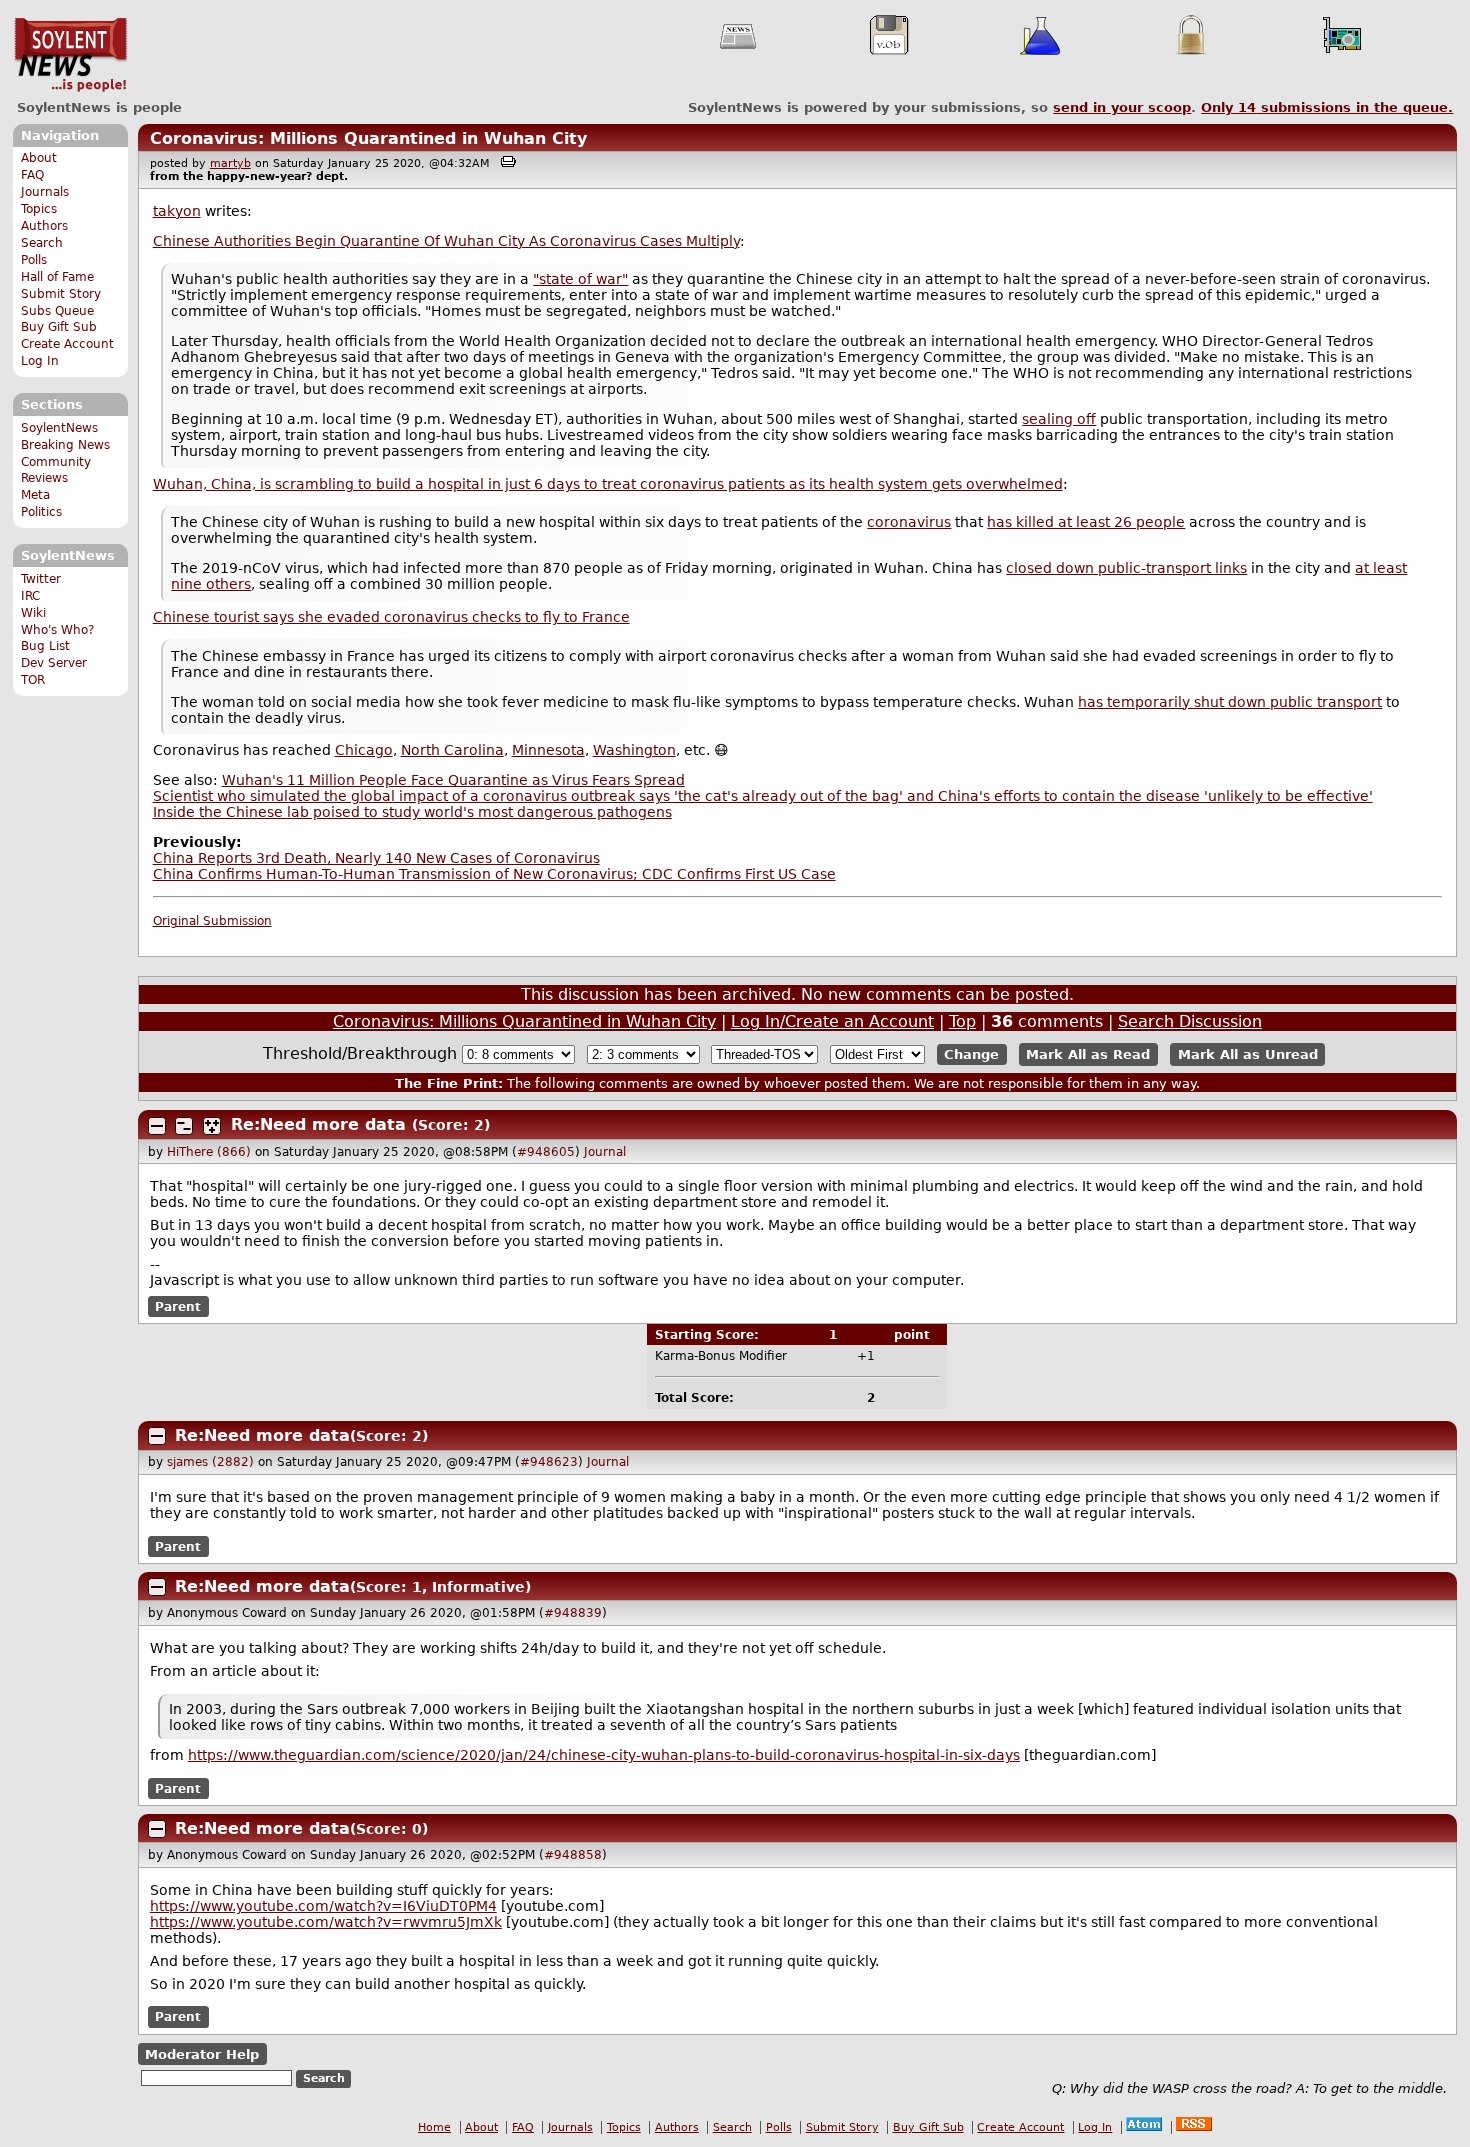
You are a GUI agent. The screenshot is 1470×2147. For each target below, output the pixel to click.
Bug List (45, 646)
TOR (33, 680)
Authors (44, 226)
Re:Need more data (318, 1124)
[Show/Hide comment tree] (184, 1126)
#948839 (573, 1613)
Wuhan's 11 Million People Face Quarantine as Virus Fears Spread (453, 780)
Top (962, 1021)
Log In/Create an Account (832, 1021)
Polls (34, 260)
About (39, 158)
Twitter (41, 579)
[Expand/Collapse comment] (157, 1126)
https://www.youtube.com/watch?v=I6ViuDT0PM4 (323, 1906)
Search (42, 243)
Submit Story (61, 294)
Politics (41, 512)
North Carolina (452, 750)
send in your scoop (1122, 107)
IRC (30, 596)
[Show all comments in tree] (212, 1126)
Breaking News (65, 445)
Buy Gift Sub (59, 327)
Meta (35, 495)
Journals (45, 192)
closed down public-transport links (1126, 568)
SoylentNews (70, 55)
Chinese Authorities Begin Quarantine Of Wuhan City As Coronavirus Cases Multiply (446, 241)
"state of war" (580, 279)
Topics (39, 209)
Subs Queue (57, 311)
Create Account (67, 344)
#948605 (546, 1152)
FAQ (32, 175)
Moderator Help (202, 2054)
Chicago (364, 750)
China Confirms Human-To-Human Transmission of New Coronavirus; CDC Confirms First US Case (494, 874)
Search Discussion (1190, 1021)
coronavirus (909, 522)
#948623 (549, 1462)
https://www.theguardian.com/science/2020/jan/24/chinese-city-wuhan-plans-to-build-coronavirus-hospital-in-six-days (604, 1755)
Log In (40, 361)
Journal (605, 1152)
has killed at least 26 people (1086, 522)
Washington (634, 750)
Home (434, 2127)
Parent (178, 1306)
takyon (177, 211)
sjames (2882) (210, 1462)
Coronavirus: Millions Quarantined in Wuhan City (368, 138)
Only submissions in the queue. (1327, 107)
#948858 (573, 1855)
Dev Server (54, 663)
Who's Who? (57, 630)
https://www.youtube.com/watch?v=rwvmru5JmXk (326, 1922)
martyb (230, 163)
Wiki (33, 613)
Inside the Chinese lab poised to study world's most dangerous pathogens (412, 812)
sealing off (1059, 419)
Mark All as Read (1088, 1054)
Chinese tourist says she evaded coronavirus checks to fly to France (391, 617)
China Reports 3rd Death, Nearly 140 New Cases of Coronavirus (376, 858)
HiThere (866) (209, 1152)
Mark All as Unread (1248, 1054)
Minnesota (548, 750)
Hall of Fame (57, 277)
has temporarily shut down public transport (1230, 702)
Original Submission (212, 921)
